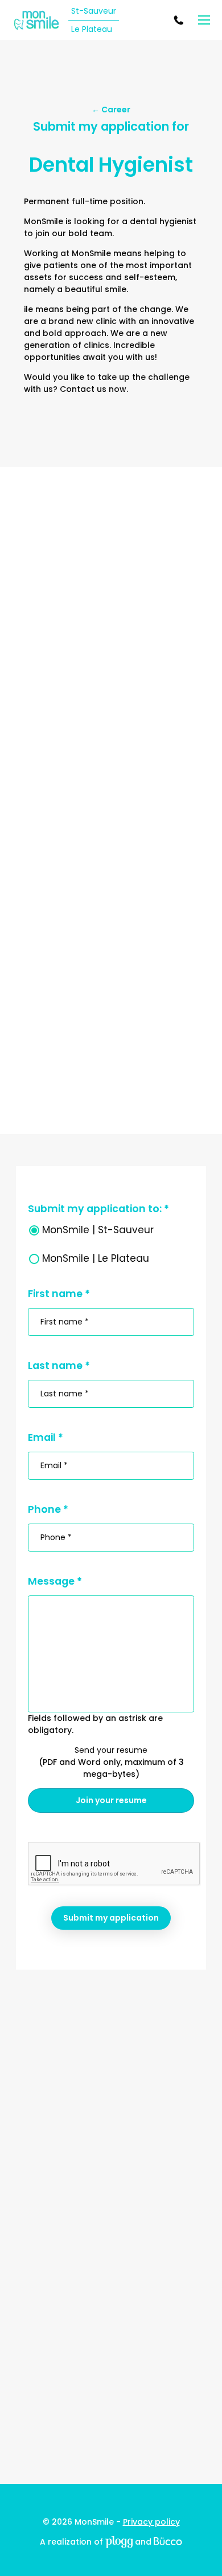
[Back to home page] (36, 20)
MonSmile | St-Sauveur (98, 1230)
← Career (111, 110)
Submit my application (111, 1918)
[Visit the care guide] (168, 2542)
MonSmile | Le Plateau (96, 1258)
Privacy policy (151, 2522)
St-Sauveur (94, 11)
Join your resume (111, 1800)
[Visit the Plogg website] (119, 2542)
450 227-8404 (180, 20)
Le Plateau (92, 29)
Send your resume (111, 1750)
